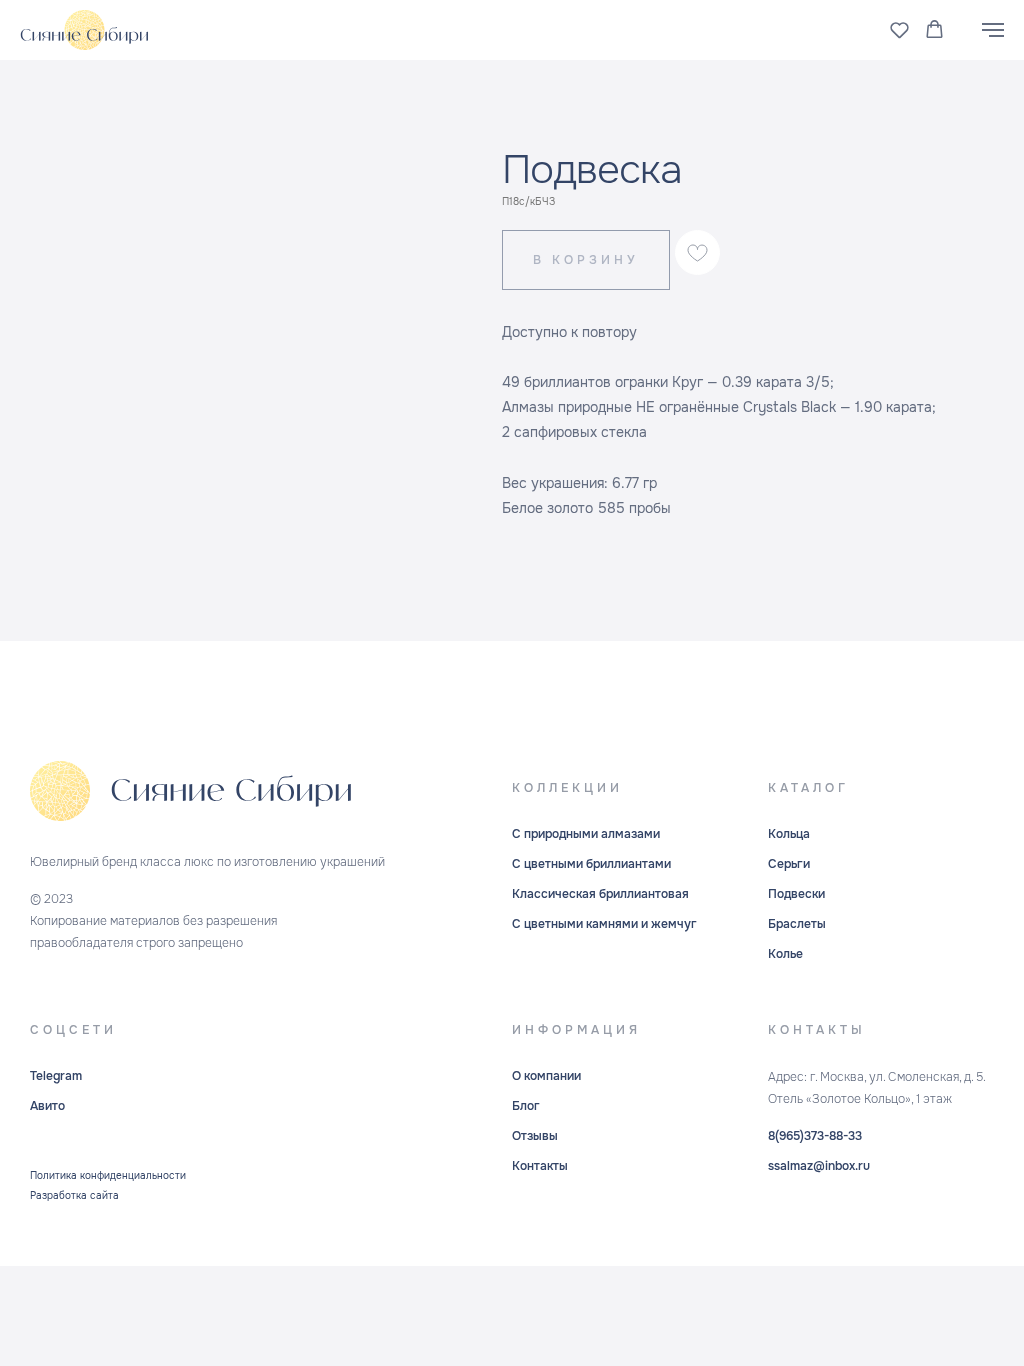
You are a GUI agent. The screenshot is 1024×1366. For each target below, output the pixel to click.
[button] (899, 29)
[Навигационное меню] (993, 30)
